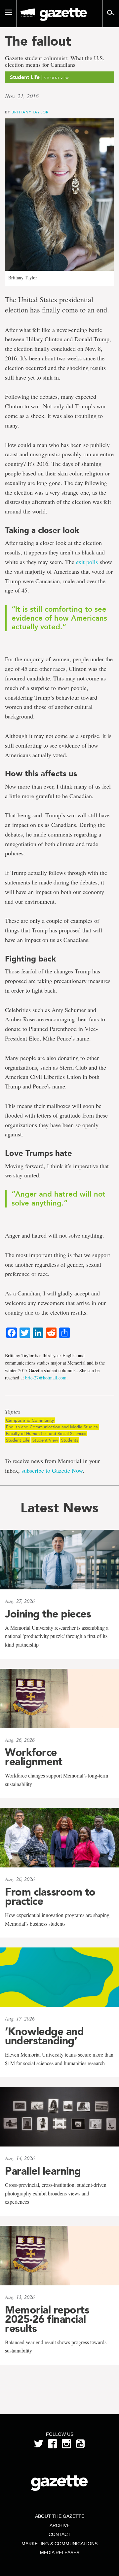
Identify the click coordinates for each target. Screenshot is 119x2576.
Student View (45, 1440)
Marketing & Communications (59, 2544)
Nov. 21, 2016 (22, 96)
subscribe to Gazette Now (52, 1470)
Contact (60, 2534)
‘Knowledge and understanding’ (44, 2036)
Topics (13, 1412)
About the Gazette (60, 2516)
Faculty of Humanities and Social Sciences (46, 1433)
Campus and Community (30, 1420)
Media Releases (60, 2553)
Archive (60, 2525)
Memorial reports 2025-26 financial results (47, 2319)
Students (70, 1440)
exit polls (87, 562)
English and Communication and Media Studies (52, 1427)
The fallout (38, 41)
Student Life (18, 1440)
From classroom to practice (50, 1897)
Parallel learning (43, 2171)
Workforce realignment (34, 1757)
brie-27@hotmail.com (46, 1378)
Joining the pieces (48, 1614)
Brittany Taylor (30, 112)
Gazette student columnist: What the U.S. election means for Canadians (55, 61)
